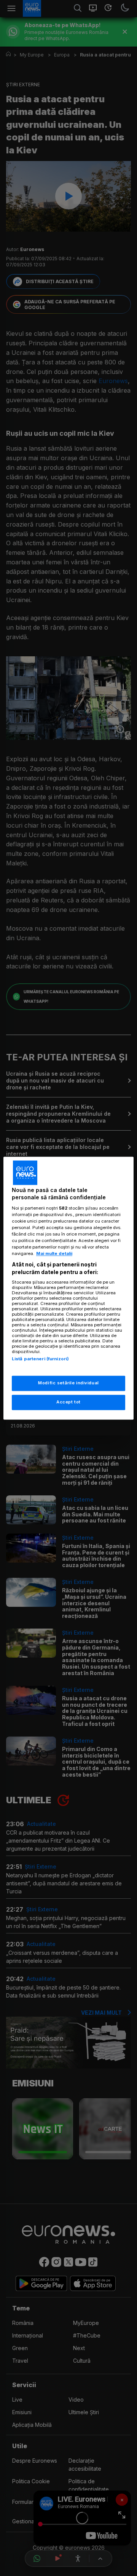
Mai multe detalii (54, 1254)
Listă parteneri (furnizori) (40, 1359)
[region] (68, 1288)
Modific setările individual (68, 1383)
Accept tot (68, 1402)
